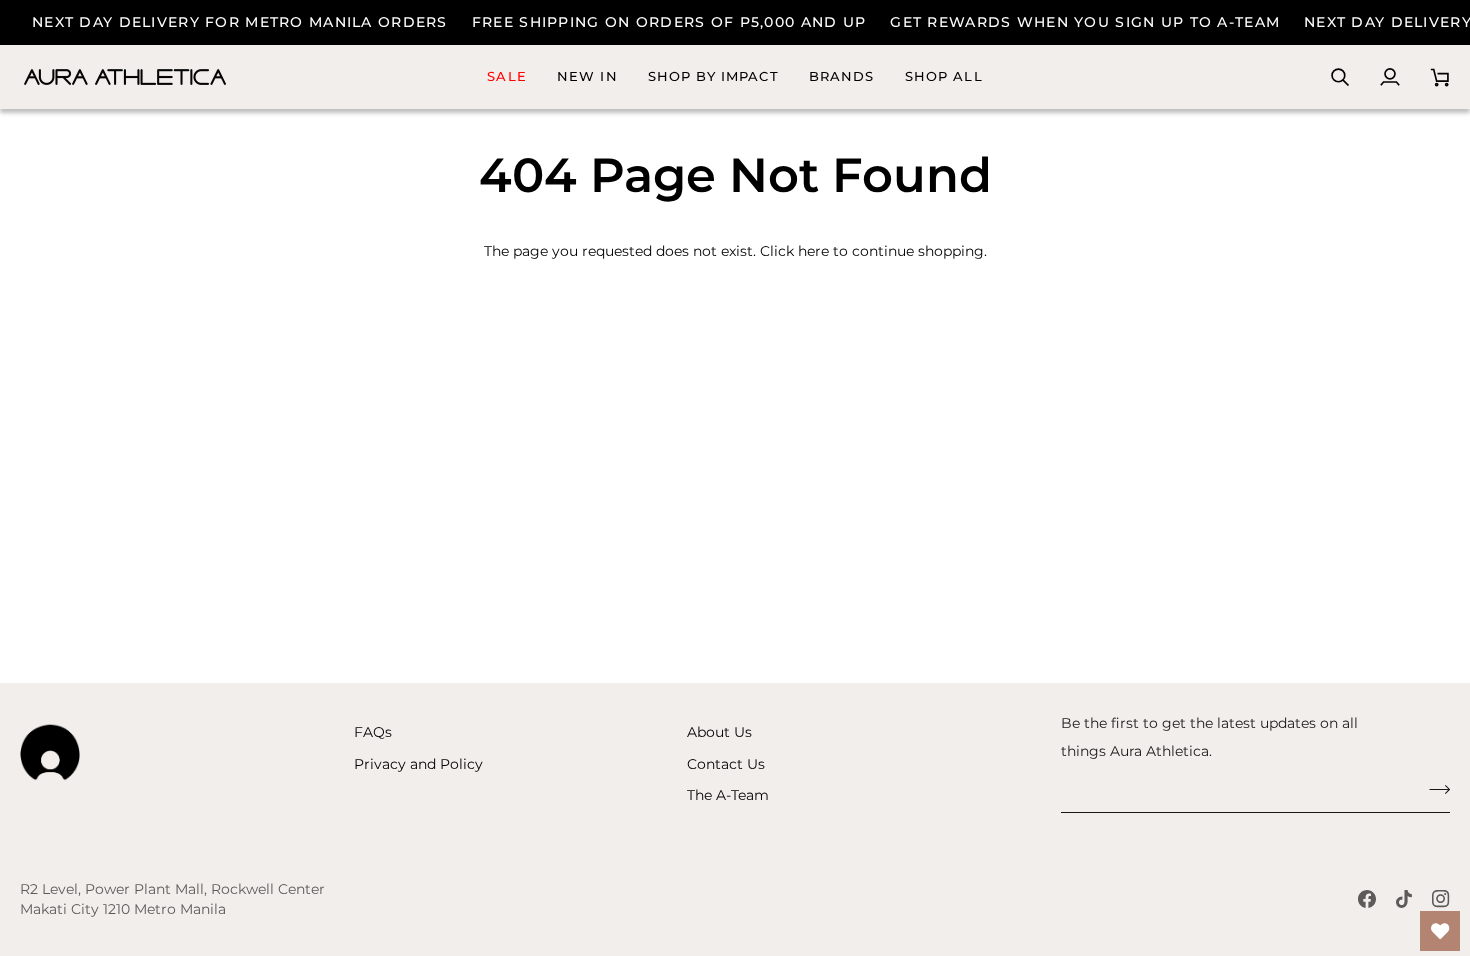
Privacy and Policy (418, 764)
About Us (719, 732)
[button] (842, 77)
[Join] (1433, 790)
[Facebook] (1367, 899)
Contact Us (726, 764)
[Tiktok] (1404, 899)
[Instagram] (1441, 899)
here (813, 251)
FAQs (373, 732)
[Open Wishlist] (1440, 931)
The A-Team (728, 795)
